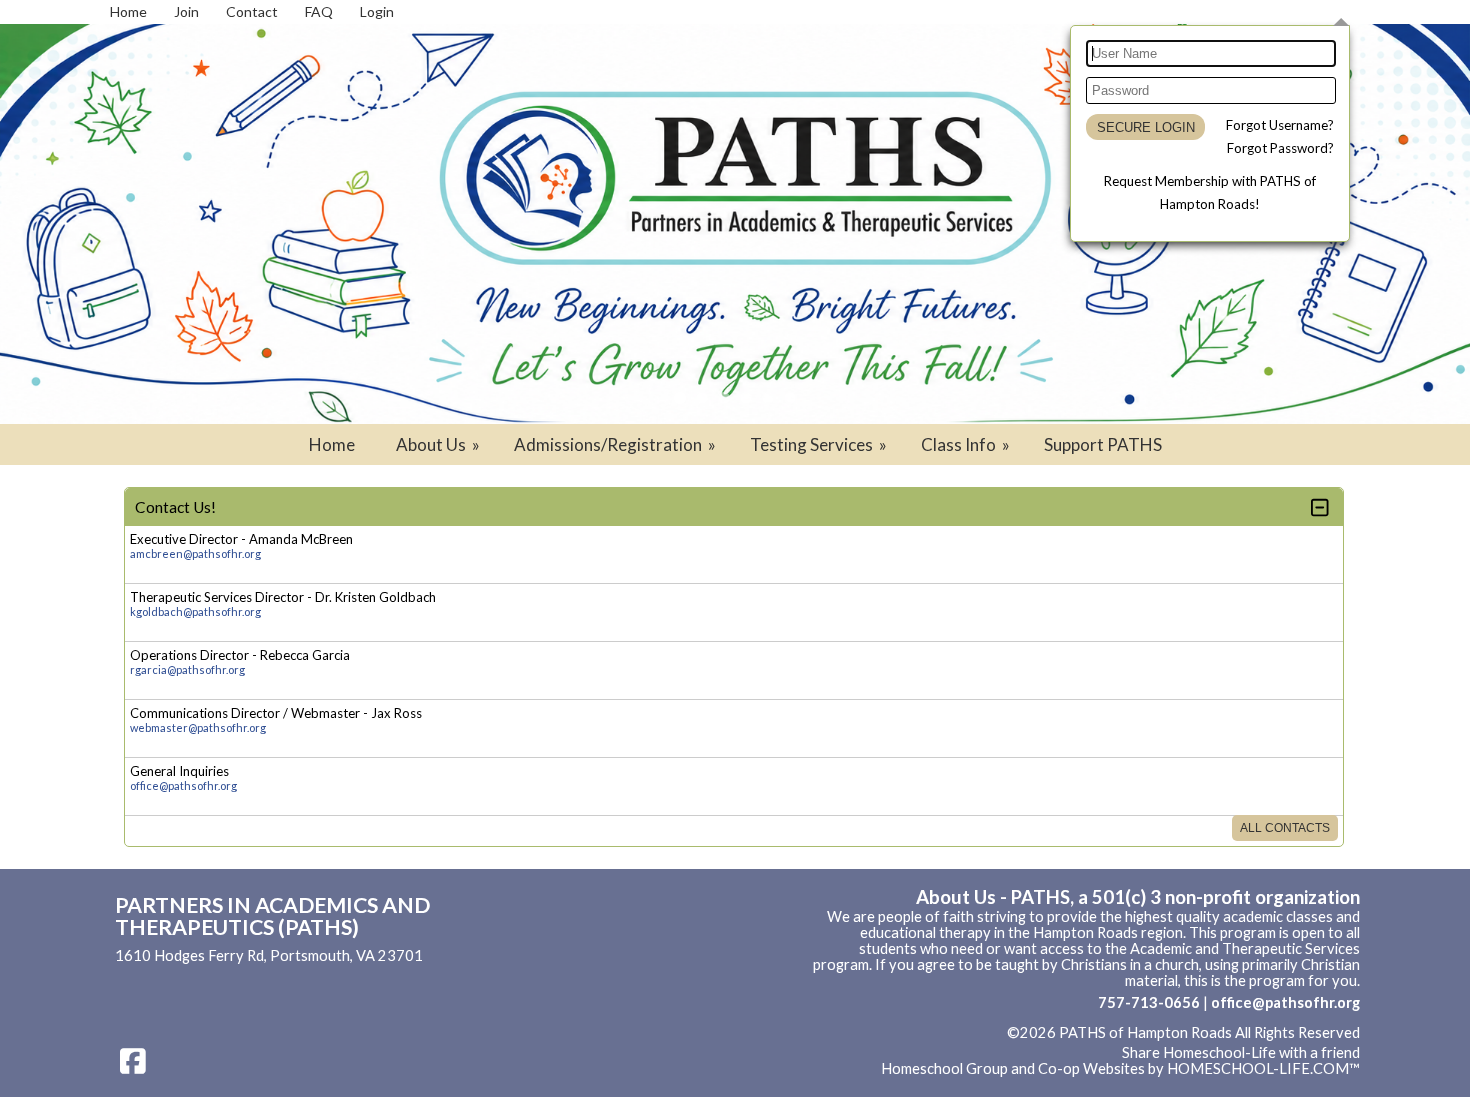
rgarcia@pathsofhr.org (187, 669)
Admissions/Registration (616, 444)
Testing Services (820, 444)
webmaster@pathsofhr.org (198, 727)
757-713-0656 (1149, 1002)
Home (332, 444)
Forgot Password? (1280, 148)
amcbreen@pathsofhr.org (195, 553)
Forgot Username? (1280, 125)
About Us (439, 444)
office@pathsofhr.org (183, 785)
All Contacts (1285, 828)
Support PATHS (1103, 444)
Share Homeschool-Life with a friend (1241, 1052)
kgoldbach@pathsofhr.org (195, 611)
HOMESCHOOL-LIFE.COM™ (1263, 1068)
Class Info (967, 444)
